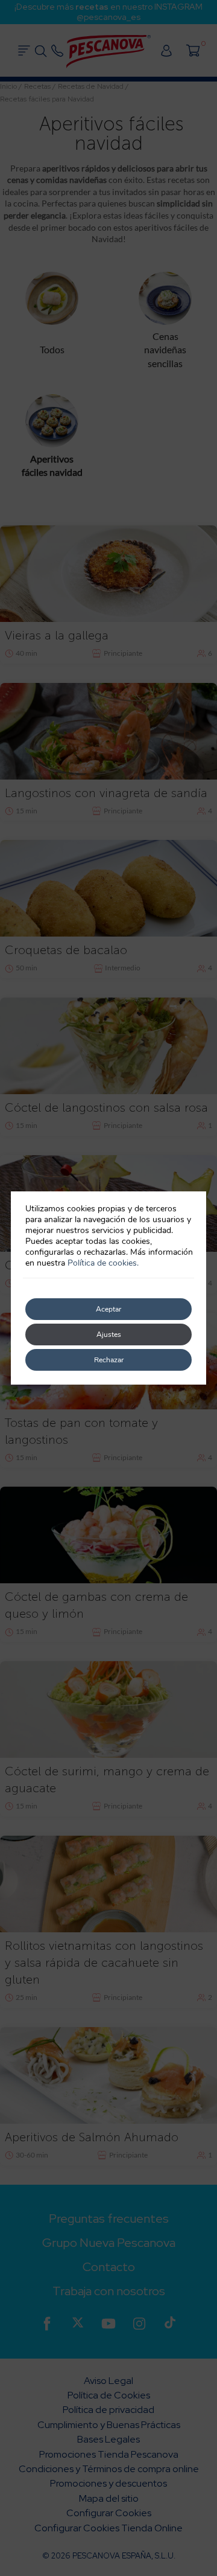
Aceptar (108, 1309)
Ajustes (109, 1334)
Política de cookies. (103, 1263)
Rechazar (109, 1360)
